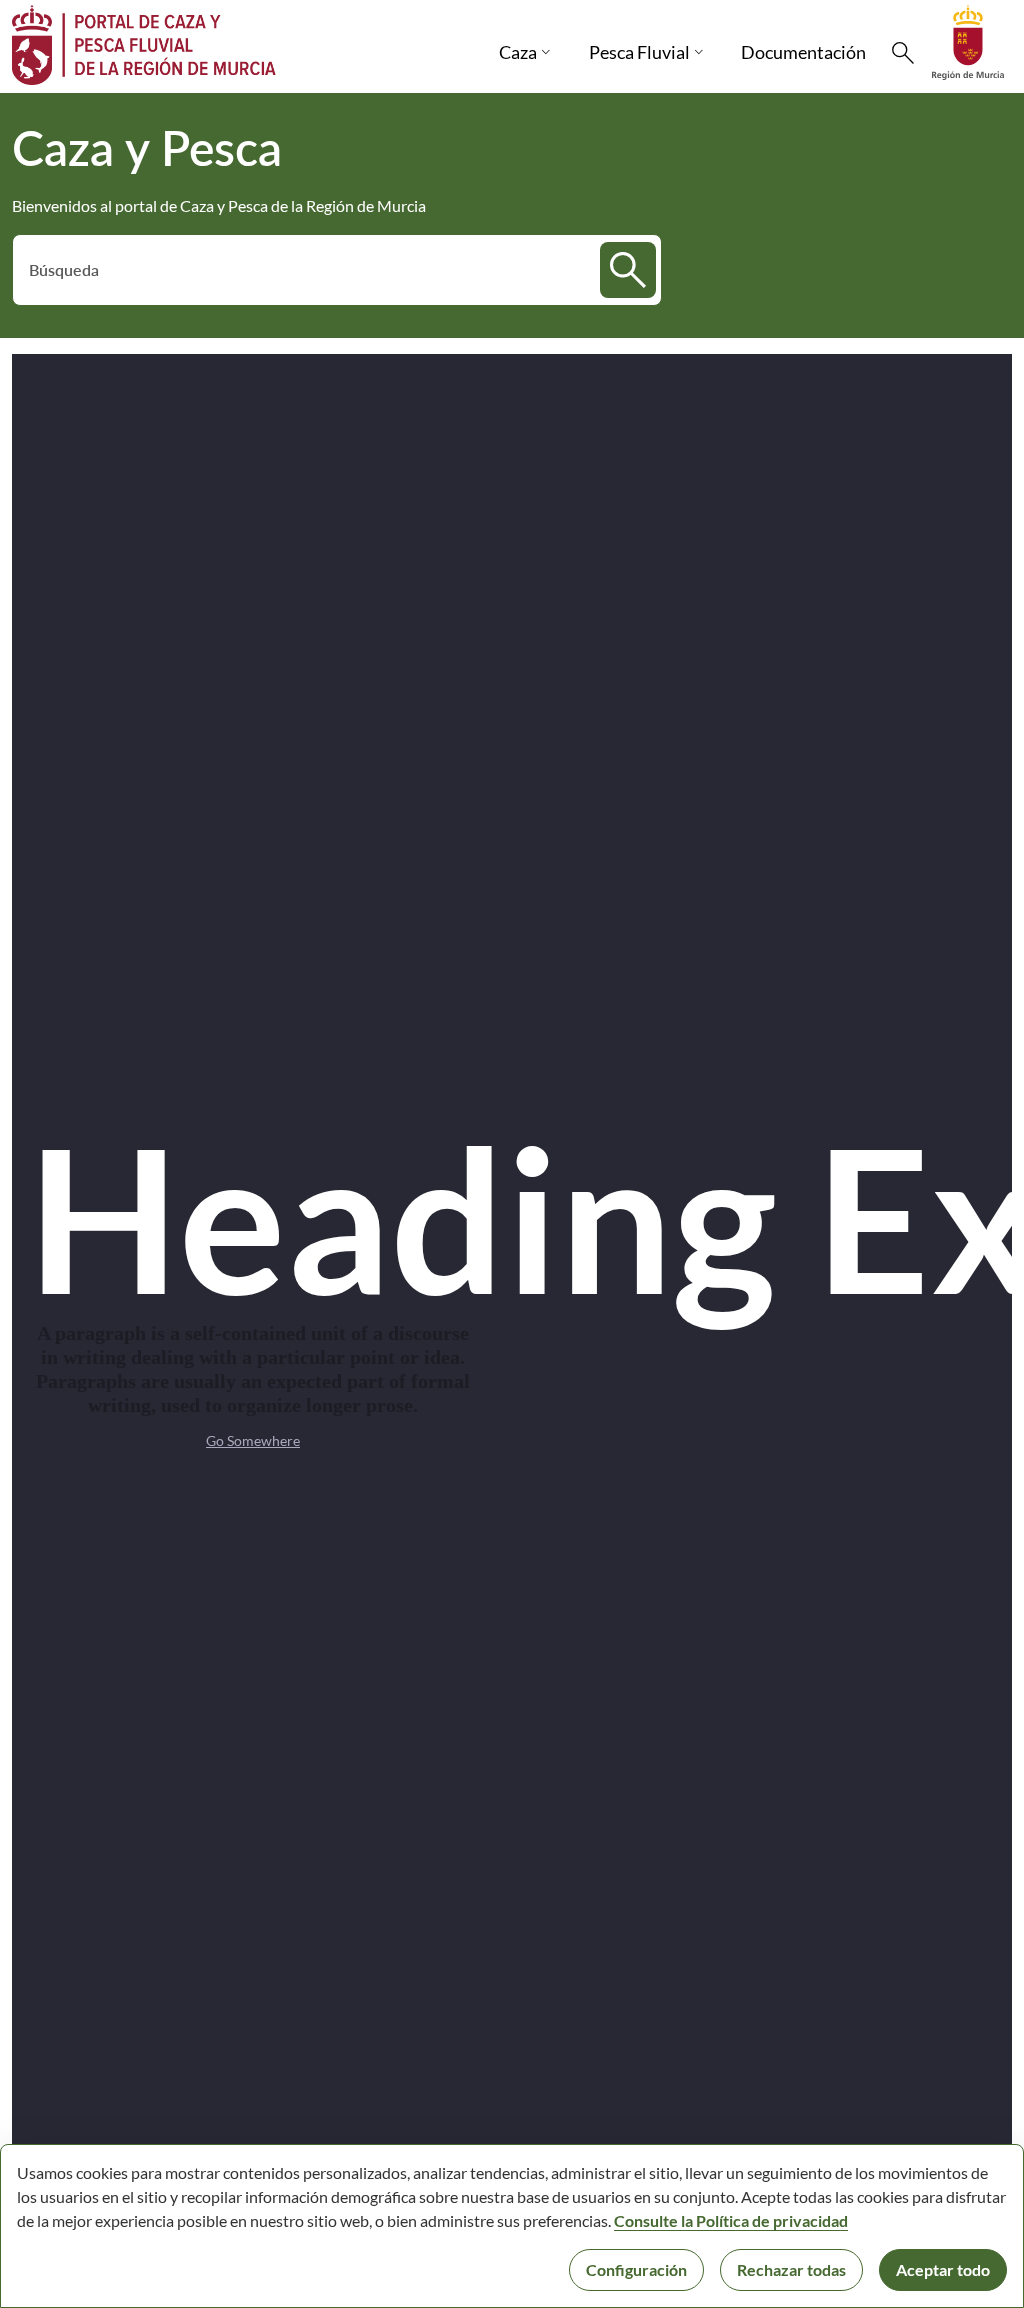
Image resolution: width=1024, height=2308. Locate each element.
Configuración (636, 2269)
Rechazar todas (791, 2269)
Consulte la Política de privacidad (731, 2220)
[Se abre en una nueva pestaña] (968, 40)
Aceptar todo (943, 2269)
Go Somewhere (253, 1440)
